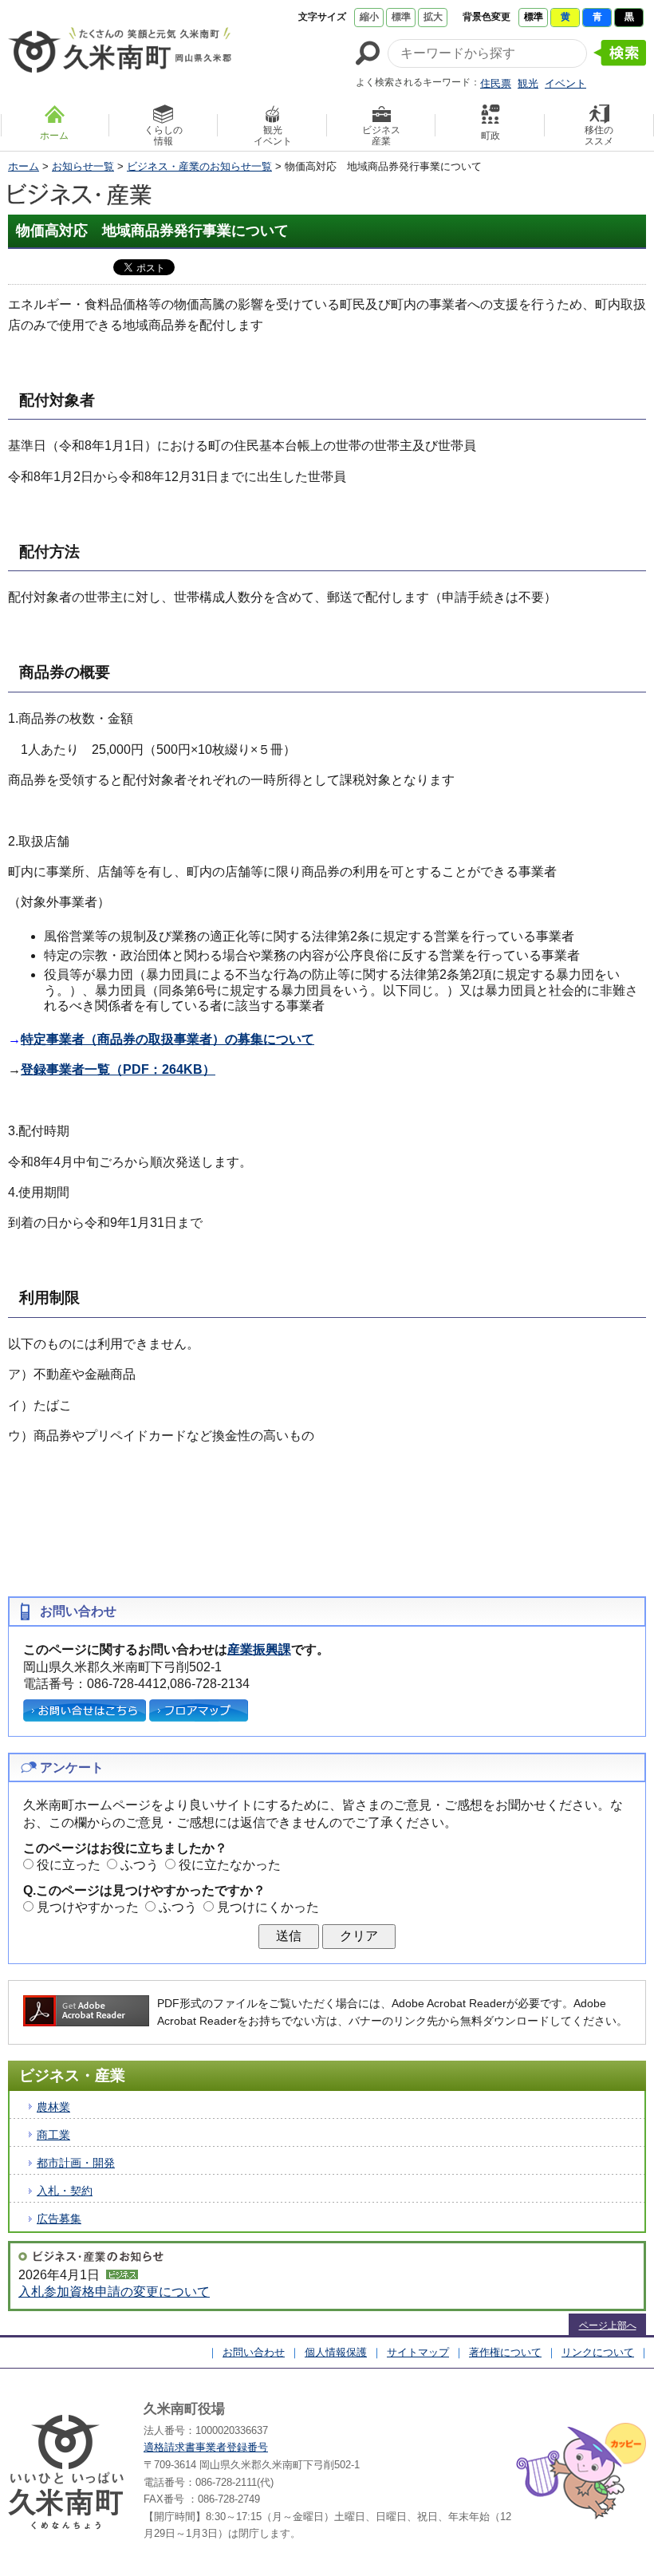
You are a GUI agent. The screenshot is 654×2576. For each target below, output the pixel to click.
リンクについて (598, 2352)
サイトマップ (418, 2352)
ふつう (140, 1865)
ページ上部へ (608, 2326)
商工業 (53, 2135)
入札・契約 (65, 2191)
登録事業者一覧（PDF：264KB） (118, 1069)
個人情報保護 (336, 2352)
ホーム (24, 166)
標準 (401, 17)
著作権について (505, 2352)
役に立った (69, 1865)
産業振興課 (259, 1649)
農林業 (53, 2107)
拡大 (433, 17)
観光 (528, 83)
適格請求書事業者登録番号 (206, 2447)
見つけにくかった (268, 1907)
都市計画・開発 (76, 2163)
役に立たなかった (230, 1865)
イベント (565, 83)
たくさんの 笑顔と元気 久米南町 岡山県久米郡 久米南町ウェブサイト (120, 49)
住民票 (496, 83)
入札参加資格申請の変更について (114, 2292)
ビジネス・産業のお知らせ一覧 (199, 166)
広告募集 (59, 2219)
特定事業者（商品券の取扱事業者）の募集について (167, 1039)
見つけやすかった (88, 1907)
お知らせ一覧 (83, 166)
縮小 (369, 17)
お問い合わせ (254, 2352)
